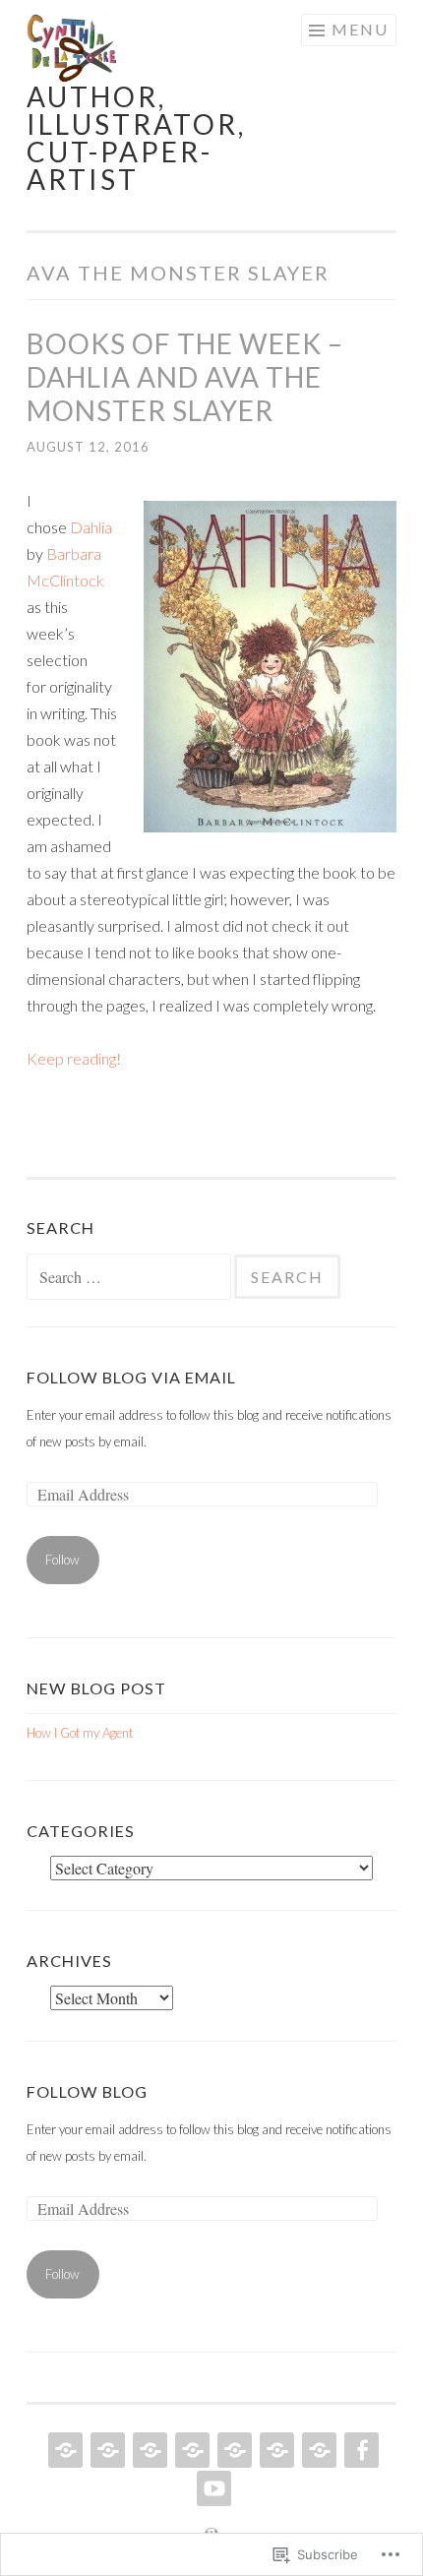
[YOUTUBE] (212, 2488)
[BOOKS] (63, 2450)
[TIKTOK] (317, 2450)
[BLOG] (233, 2450)
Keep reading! (74, 1058)
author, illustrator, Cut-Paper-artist (136, 138)
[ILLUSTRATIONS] (106, 2450)
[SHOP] (275, 2450)
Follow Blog (87, 2091)
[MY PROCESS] (148, 2450)
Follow (62, 1560)
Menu (360, 29)
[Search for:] (130, 1278)
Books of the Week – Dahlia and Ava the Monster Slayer (185, 377)
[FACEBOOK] (360, 2450)
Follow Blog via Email (131, 1377)
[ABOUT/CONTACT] (190, 2450)
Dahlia (91, 527)
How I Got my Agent (80, 1733)
